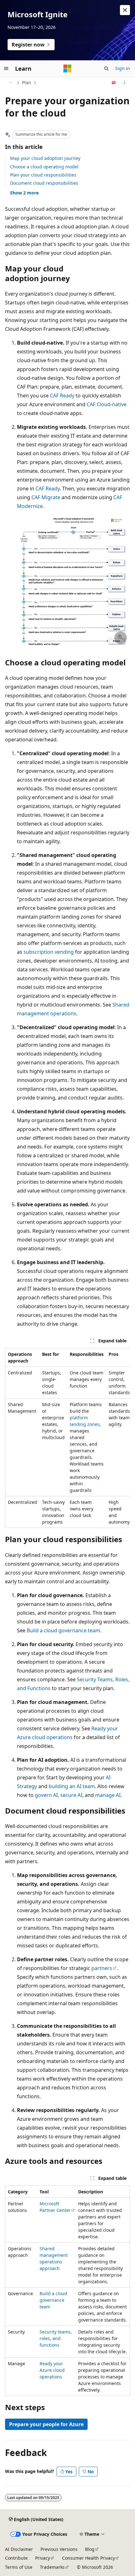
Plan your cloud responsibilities (43, 175)
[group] (67, 1438)
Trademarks (52, 2567)
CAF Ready (62, 396)
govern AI (46, 1795)
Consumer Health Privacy (89, 2558)
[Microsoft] (67, 68)
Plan (27, 82)
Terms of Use (19, 2567)
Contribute (16, 2558)
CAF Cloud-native (107, 404)
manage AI (108, 1795)
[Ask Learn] (114, 83)
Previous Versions (59, 2549)
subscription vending (49, 952)
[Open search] (106, 68)
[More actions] (124, 83)
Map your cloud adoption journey (45, 158)
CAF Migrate (46, 497)
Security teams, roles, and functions (56, 2338)
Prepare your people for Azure (46, 2424)
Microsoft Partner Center (55, 2207)
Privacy (43, 2558)
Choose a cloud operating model (44, 167)
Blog (90, 2549)
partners (102, 1968)
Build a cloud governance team (63, 1630)
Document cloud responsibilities (44, 183)
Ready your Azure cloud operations (52, 2370)
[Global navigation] (6, 68)
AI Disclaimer (19, 2549)
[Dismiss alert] (125, 10)
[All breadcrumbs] (11, 83)
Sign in (123, 68)
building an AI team (72, 1786)
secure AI (71, 1795)
